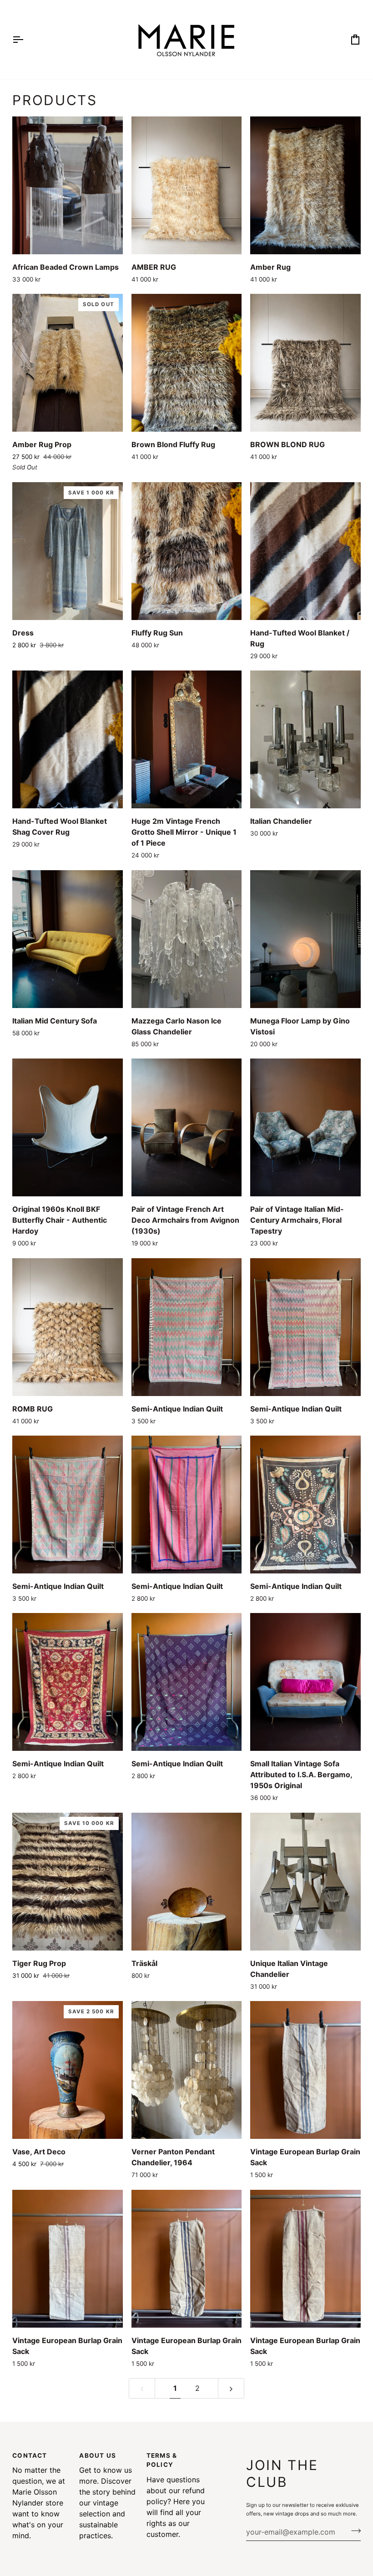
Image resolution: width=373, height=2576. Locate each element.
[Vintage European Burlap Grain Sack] (305, 2070)
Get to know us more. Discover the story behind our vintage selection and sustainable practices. (107, 2503)
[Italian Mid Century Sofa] (67, 939)
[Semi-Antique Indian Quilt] (186, 1327)
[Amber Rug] (305, 185)
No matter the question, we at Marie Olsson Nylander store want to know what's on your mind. (39, 2503)
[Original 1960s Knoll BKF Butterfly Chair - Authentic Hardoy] (67, 1127)
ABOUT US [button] (98, 2455)
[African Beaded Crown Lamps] (67, 185)
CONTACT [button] (30, 2455)
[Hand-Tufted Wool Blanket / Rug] (305, 551)
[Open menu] (26, 40)
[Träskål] (186, 1882)
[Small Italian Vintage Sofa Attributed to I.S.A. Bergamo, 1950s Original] (305, 1682)
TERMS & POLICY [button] (162, 2460)
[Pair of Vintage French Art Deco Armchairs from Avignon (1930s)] (186, 1127)
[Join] (353, 2531)
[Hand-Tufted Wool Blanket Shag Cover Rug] (67, 739)
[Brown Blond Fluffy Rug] (186, 363)
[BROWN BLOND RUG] (305, 363)
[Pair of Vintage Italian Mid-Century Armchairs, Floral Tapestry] (305, 1127)
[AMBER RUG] (186, 185)
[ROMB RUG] (67, 1327)
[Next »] (231, 2388)
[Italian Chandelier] (305, 739)
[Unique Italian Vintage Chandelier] (305, 1882)
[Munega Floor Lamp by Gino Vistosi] (305, 939)
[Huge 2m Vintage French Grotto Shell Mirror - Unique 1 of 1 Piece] (186, 739)
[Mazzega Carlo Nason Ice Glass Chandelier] (186, 939)
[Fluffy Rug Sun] (186, 551)
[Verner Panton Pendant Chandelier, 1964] (186, 2070)
